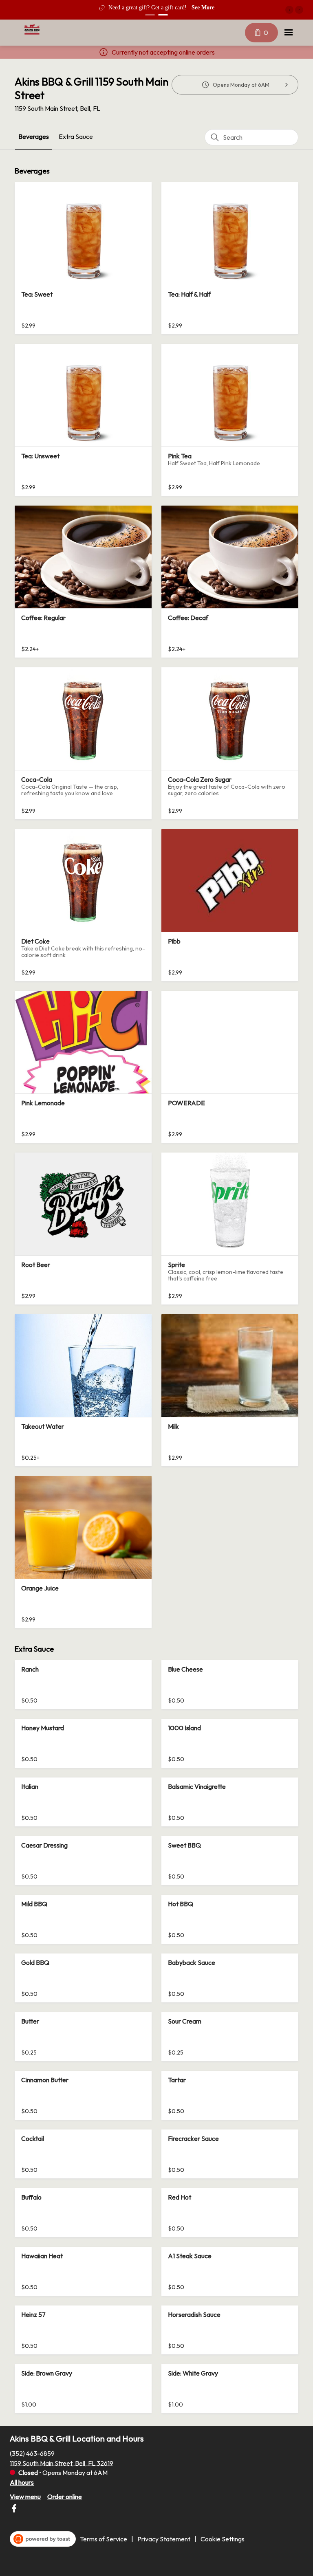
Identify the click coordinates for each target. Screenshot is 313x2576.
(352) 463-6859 (32, 2453)
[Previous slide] (289, 10)
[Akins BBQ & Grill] (32, 29)
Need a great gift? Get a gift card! (148, 8)
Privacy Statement (164, 2539)
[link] (34, 137)
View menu (25, 2496)
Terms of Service (104, 2539)
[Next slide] (299, 10)
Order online (65, 2496)
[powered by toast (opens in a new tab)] (43, 2539)
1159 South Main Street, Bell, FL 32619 (62, 2463)
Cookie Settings (223, 2539)
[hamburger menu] (289, 33)
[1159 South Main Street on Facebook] (14, 2510)
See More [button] (203, 8)
